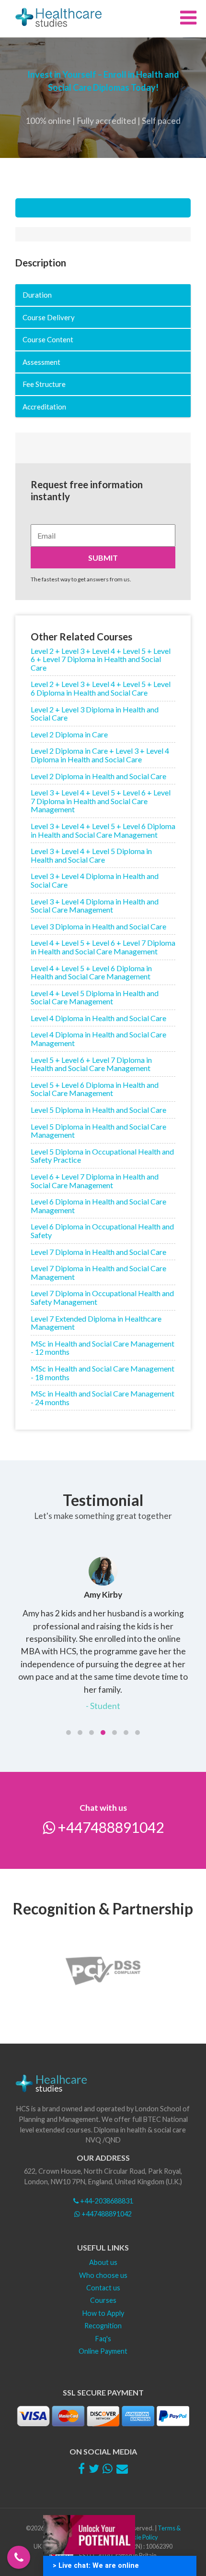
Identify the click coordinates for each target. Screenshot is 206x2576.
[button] (69, 1733)
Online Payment (103, 2351)
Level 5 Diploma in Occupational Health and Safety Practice (102, 1156)
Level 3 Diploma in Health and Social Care (98, 926)
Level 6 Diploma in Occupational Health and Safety (102, 1231)
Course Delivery (49, 317)
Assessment (41, 362)
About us (103, 2262)
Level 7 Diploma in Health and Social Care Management (98, 1272)
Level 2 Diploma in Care (69, 734)
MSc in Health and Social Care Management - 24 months (103, 1398)
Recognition (103, 2326)
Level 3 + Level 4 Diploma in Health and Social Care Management (95, 906)
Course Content (48, 339)
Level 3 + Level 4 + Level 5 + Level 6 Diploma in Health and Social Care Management (103, 830)
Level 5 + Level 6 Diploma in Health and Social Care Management (95, 1089)
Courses (103, 2300)
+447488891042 (109, 1827)
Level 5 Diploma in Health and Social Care (98, 1110)
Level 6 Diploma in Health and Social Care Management (98, 1206)
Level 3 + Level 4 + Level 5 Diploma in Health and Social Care (91, 855)
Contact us (103, 2288)
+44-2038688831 (106, 2201)
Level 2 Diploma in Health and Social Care (98, 776)
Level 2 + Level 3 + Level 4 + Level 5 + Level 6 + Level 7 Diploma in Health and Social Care (101, 659)
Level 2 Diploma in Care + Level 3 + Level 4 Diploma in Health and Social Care (100, 755)
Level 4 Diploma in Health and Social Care (98, 1018)
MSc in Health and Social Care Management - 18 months (103, 1373)
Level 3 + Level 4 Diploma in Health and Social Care (95, 880)
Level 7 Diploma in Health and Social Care (98, 1252)
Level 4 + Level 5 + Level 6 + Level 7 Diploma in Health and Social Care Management (103, 947)
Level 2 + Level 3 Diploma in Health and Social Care (95, 714)
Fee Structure (44, 384)
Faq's (103, 2339)
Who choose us (103, 2275)
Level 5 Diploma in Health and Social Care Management (98, 1131)
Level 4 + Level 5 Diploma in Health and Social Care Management (95, 997)
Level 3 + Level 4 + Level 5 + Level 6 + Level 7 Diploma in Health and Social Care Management (101, 801)
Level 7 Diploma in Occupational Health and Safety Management (102, 1297)
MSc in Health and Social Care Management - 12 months (103, 1348)
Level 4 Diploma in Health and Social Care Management (98, 1039)
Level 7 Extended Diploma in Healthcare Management (96, 1323)
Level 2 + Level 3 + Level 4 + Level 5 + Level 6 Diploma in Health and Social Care (101, 688)
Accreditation (44, 407)
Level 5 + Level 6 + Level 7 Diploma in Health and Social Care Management (91, 1064)
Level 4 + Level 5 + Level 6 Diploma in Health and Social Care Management (91, 972)
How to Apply (103, 2313)
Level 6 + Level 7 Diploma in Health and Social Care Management (95, 1181)
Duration (37, 295)
